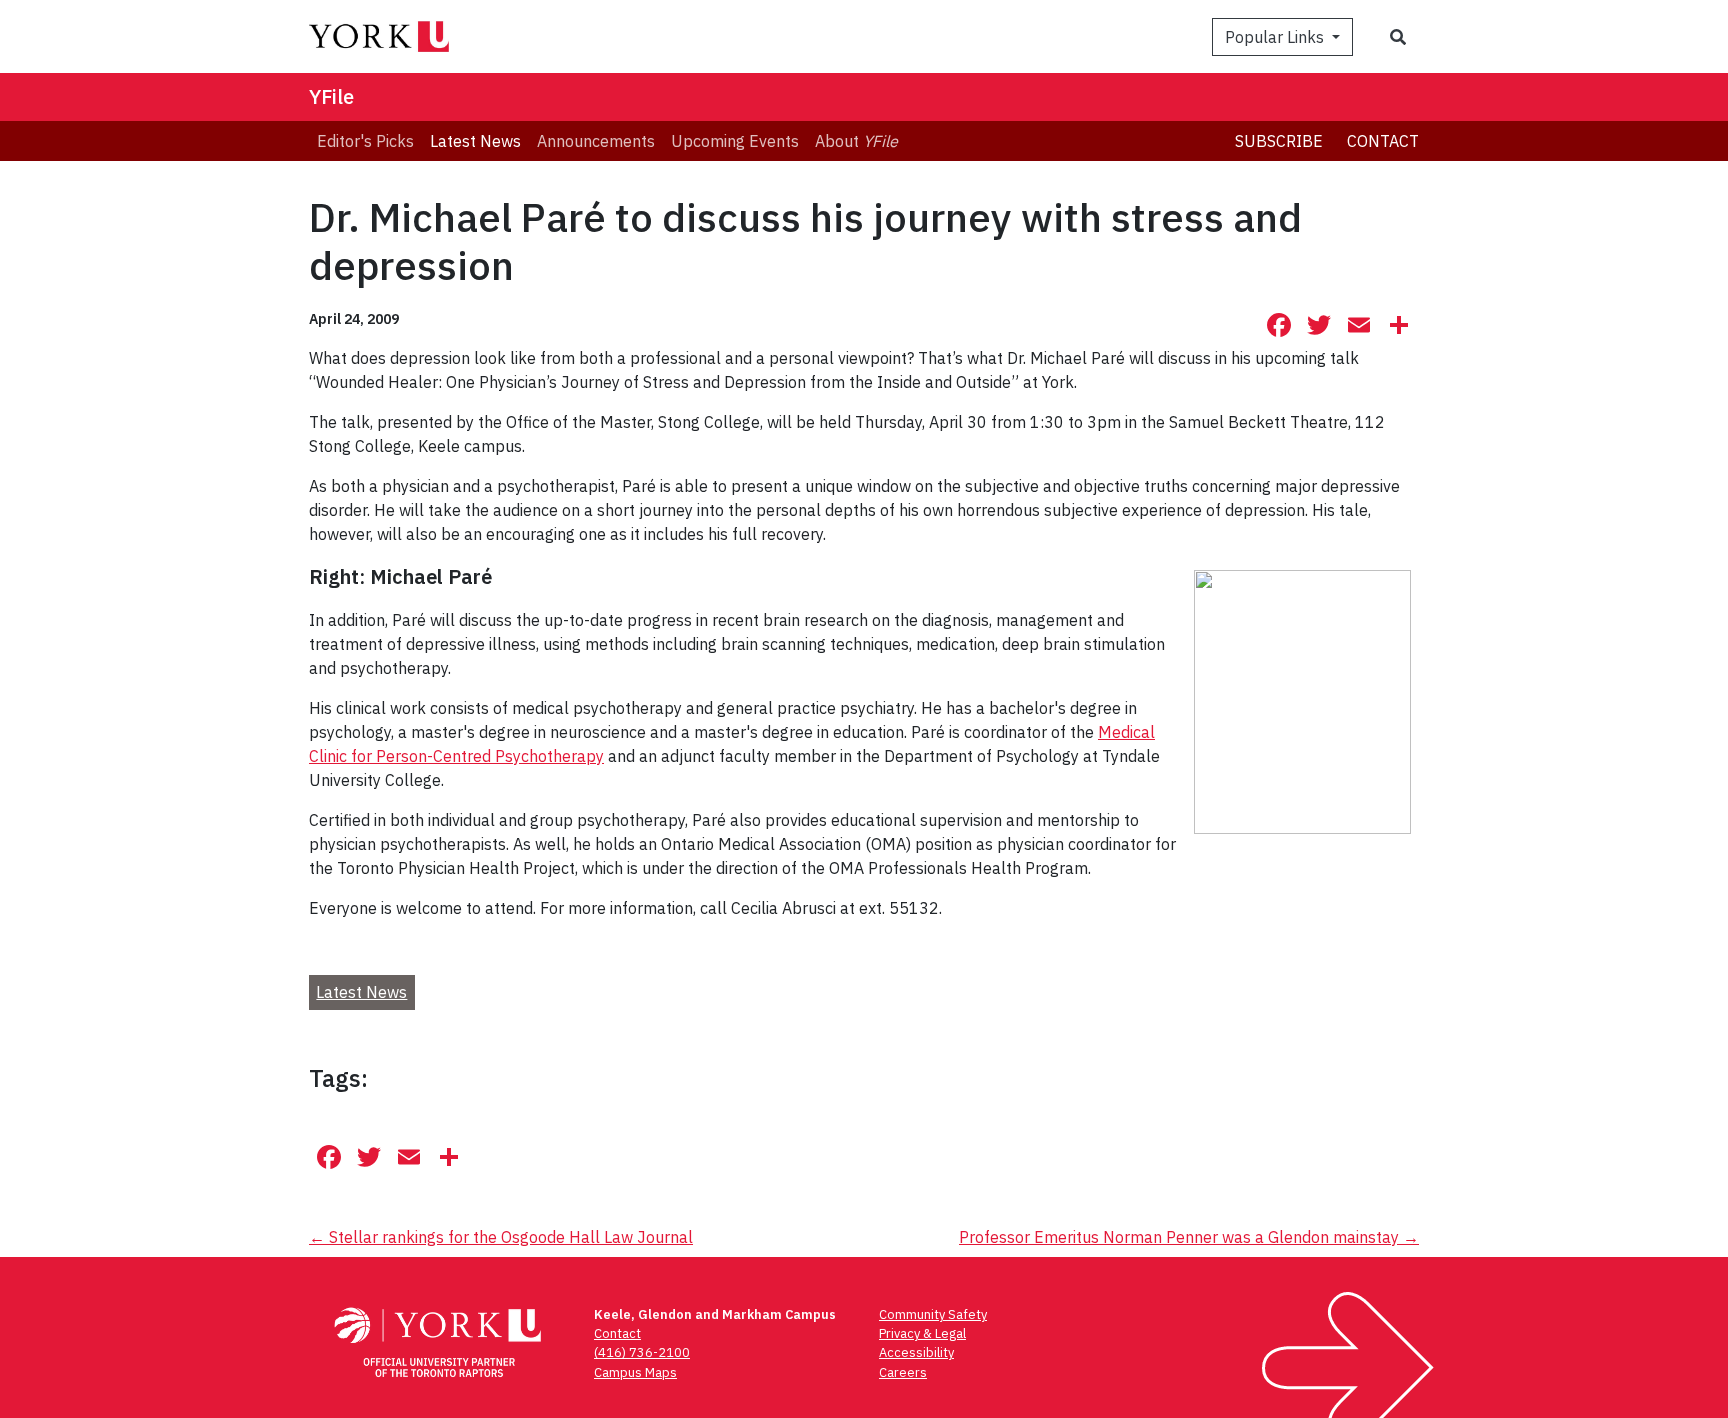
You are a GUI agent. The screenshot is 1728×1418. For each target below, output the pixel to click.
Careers (903, 1372)
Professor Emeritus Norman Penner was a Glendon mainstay (1189, 1237)
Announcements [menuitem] (596, 141)
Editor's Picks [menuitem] (365, 141)
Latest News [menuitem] (475, 141)
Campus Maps (635, 1372)
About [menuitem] (856, 141)
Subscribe (1279, 141)
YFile (331, 96)
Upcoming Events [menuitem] (735, 141)
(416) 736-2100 (642, 1352)
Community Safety (933, 1314)
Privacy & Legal (922, 1333)
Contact (1383, 141)
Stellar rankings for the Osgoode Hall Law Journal (501, 1237)
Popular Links (1276, 37)
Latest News (361, 992)
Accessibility (916, 1352)
